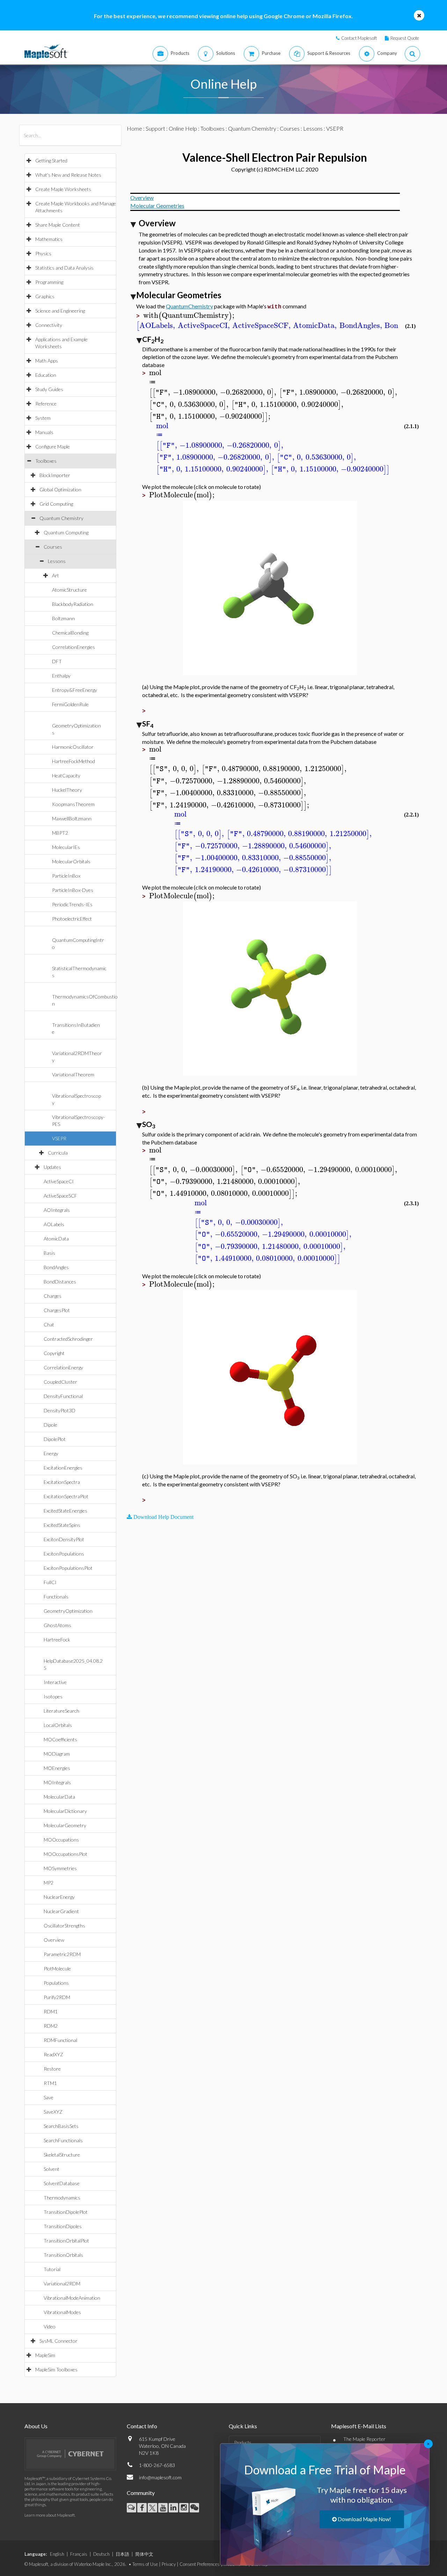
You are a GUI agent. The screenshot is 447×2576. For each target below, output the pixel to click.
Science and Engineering (60, 311)
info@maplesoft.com (160, 2477)
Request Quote (405, 38)
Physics (43, 253)
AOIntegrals (57, 1210)
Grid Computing (56, 504)
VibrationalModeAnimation (72, 2298)
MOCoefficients (60, 1739)
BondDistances (60, 1282)
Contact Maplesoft (359, 38)
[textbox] (190, 316)
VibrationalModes (62, 2312)
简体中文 (144, 2554)
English (57, 2554)
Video (50, 2326)
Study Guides (49, 389)
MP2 (49, 1883)
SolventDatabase (62, 2183)
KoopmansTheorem (73, 804)
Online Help (183, 128)
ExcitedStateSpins (62, 1525)
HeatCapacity (66, 775)
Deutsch (101, 2554)
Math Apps (47, 361)
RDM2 (51, 2026)
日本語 (122, 2554)
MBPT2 (60, 833)
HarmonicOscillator (73, 747)
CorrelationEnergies (74, 647)
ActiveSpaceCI (59, 1181)
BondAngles (56, 1267)
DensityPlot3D (60, 1410)
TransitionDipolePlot (66, 2212)
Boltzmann (63, 618)
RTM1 (50, 2083)
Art (56, 575)
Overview (54, 1940)
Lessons (57, 561)
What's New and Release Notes (68, 175)
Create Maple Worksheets (63, 189)
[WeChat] (194, 2508)
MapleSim (45, 2355)
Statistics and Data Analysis (64, 268)
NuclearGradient (61, 1911)
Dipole (50, 1425)
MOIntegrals (57, 1782)
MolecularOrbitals (71, 861)
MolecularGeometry (65, 1825)
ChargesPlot (57, 1310)
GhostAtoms (57, 1625)
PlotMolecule (57, 1968)
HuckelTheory (67, 790)
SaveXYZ (53, 2112)
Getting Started (51, 160)
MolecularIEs (66, 847)
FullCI (50, 1582)
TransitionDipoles (63, 2226)
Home (134, 128)
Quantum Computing (66, 532)
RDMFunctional (60, 2040)
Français (79, 2554)
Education (46, 375)
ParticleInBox (66, 876)
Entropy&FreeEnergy (75, 690)
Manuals (44, 432)
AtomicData (56, 1239)
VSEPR (59, 1138)
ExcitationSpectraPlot (66, 1496)
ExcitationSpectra (62, 1482)
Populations (56, 1983)
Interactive (55, 1682)
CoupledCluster (60, 1382)
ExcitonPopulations (64, 1554)
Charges (53, 1296)
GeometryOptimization (68, 1611)
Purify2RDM (57, 1997)
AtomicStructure (69, 590)
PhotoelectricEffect (72, 919)
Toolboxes (46, 461)
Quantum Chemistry (61, 518)
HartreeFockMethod (74, 761)
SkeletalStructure (62, 2155)
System (43, 418)
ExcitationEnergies (63, 1468)
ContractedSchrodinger (68, 1339)
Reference (46, 404)
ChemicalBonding (70, 633)
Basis (49, 1253)
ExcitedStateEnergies (65, 1511)
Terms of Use (145, 2564)
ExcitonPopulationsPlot (68, 1568)
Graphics (45, 296)
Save (49, 2097)
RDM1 (51, 2011)
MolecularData (59, 1797)
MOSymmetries (60, 1868)
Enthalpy (61, 676)
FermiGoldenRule (70, 704)
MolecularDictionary (65, 1811)
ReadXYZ (53, 2054)
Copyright (54, 1353)
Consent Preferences (200, 2564)
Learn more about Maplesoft (50, 2515)
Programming (49, 282)
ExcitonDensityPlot (64, 1539)
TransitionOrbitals (63, 2255)
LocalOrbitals (58, 1725)
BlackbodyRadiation (73, 604)
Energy (51, 1453)
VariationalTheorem (73, 1074)
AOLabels (54, 1224)
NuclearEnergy (59, 1897)
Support (155, 128)
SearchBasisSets (61, 2126)
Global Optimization (60, 489)
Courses (53, 547)
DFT (57, 661)
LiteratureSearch (61, 1711)
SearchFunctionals (63, 2140)
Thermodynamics (62, 2198)
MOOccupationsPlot (65, 1854)
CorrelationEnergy (63, 1367)
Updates (52, 1167)
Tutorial (52, 2269)
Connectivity (49, 325)
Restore (52, 2069)
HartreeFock (57, 1640)
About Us (36, 2426)
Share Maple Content (58, 225)
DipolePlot (55, 1439)
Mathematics (49, 239)
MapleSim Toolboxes (56, 2369)
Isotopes (53, 1696)
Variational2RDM (62, 2284)
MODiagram (57, 1754)
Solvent (52, 2169)
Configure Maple (53, 447)
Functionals (56, 1597)
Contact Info (142, 2426)
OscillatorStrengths (64, 1926)
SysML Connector (58, 2341)
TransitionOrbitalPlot (66, 2241)
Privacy (169, 2564)
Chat (49, 1324)
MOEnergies (57, 1768)
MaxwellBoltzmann (72, 818)
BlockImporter (55, 475)
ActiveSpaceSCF (60, 1196)
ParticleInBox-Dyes (73, 890)
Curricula (58, 1153)
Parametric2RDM (62, 1954)
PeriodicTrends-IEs (72, 904)
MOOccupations (61, 1840)
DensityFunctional (63, 1396)
